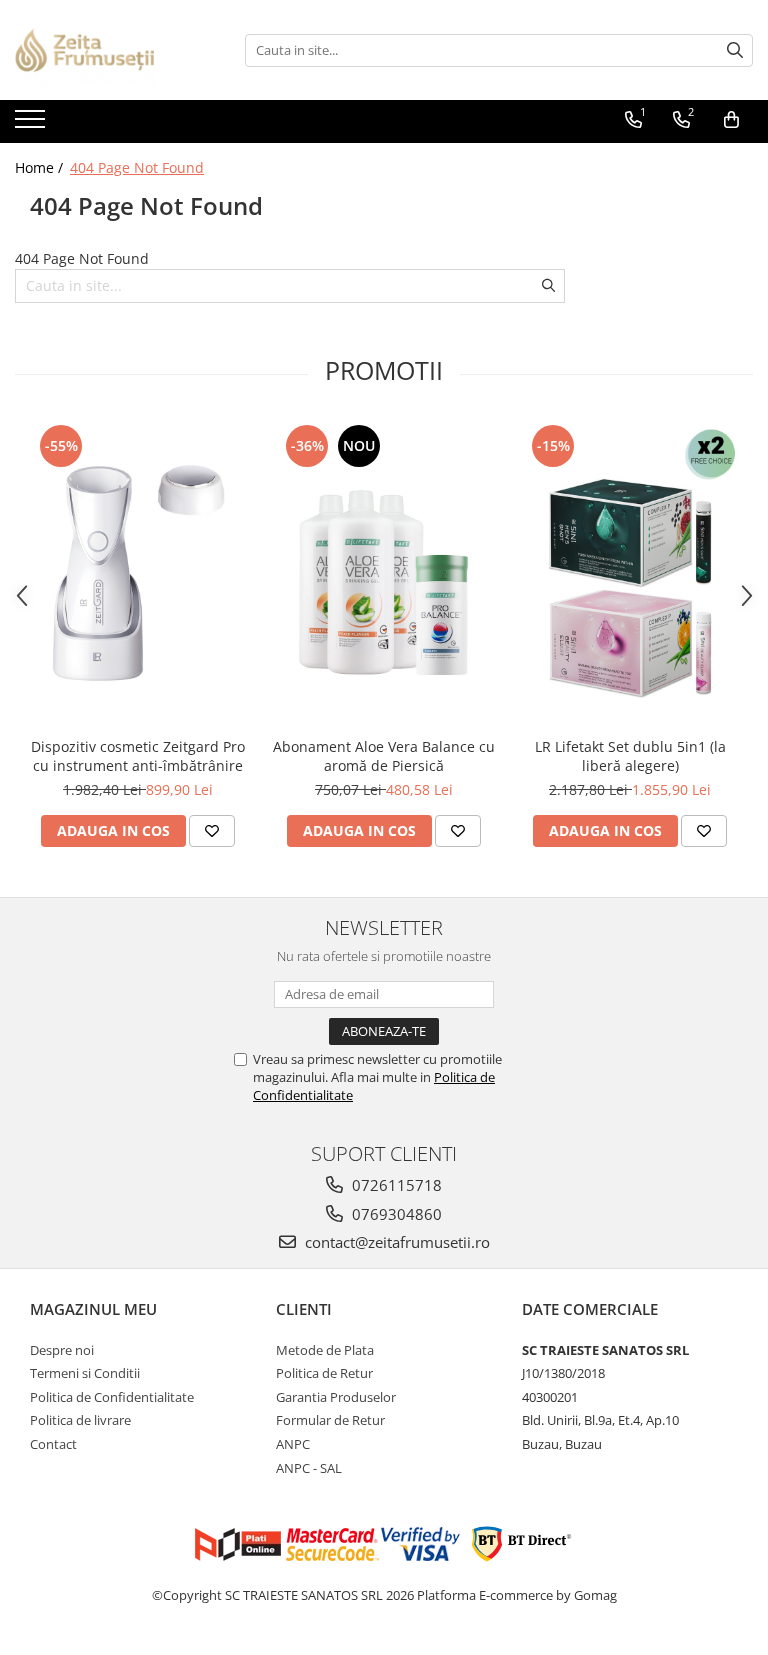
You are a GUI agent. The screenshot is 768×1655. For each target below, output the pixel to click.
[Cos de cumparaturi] (731, 120)
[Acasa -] (115, 50)
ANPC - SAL (309, 1468)
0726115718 (395, 1185)
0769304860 (395, 1214)
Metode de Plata (325, 1350)
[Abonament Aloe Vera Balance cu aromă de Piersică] (384, 573)
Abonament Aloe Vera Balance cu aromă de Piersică (384, 756)
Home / (41, 167)
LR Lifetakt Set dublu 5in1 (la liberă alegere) (630, 756)
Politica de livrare (80, 1420)
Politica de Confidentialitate (112, 1397)
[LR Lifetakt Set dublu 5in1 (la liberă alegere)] (630, 573)
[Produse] (32, 125)
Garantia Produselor (336, 1397)
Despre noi (62, 1350)
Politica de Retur (324, 1373)
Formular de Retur (330, 1420)
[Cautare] (735, 50)
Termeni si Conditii (85, 1373)
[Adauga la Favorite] (212, 831)
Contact (53, 1444)
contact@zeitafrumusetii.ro (395, 1242)
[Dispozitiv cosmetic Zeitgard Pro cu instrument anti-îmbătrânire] (138, 573)
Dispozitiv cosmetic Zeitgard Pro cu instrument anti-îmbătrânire (138, 756)
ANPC (293, 1444)
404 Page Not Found (137, 167)
